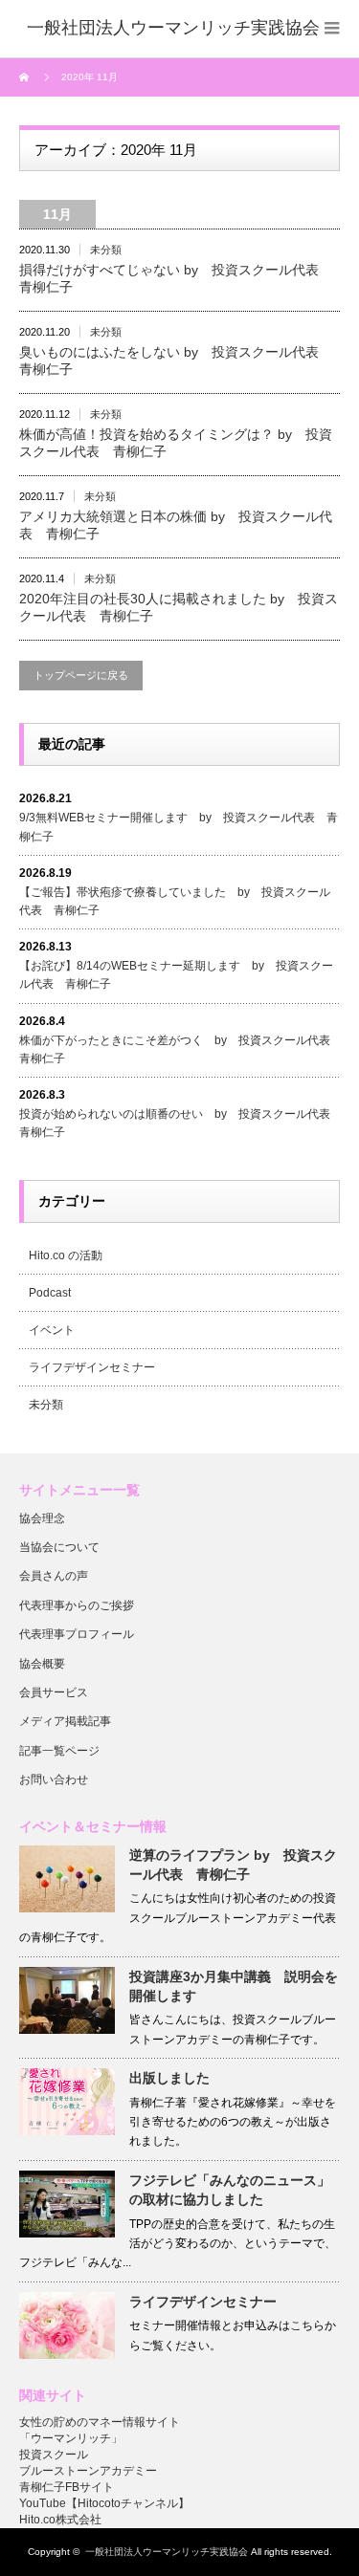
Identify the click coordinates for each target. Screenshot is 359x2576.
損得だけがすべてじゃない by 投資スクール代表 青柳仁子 (176, 278)
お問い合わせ (54, 1779)
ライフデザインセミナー (92, 1367)
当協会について (59, 1547)
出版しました (169, 2078)
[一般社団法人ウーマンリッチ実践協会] (173, 29)
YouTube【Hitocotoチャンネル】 (104, 2503)
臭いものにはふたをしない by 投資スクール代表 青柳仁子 (176, 360)
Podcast (50, 1293)
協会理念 (42, 1518)
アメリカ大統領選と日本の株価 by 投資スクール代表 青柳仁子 (176, 525)
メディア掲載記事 (65, 1721)
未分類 (106, 250)
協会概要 (42, 1664)
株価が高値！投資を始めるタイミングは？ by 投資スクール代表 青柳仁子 (176, 443)
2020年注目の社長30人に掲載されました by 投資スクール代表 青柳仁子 (179, 607)
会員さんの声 (54, 1576)
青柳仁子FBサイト (67, 2487)
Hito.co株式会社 (60, 2520)
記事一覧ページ (59, 1751)
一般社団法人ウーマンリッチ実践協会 (167, 2552)
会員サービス (54, 1692)
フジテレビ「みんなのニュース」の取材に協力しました (230, 2190)
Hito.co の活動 (66, 1255)
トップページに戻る (81, 675)
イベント (52, 1330)
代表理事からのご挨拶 (77, 1605)
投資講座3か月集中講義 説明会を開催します (234, 1986)
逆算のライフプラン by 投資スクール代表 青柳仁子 (233, 1865)
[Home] (26, 77)
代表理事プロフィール (77, 1634)
